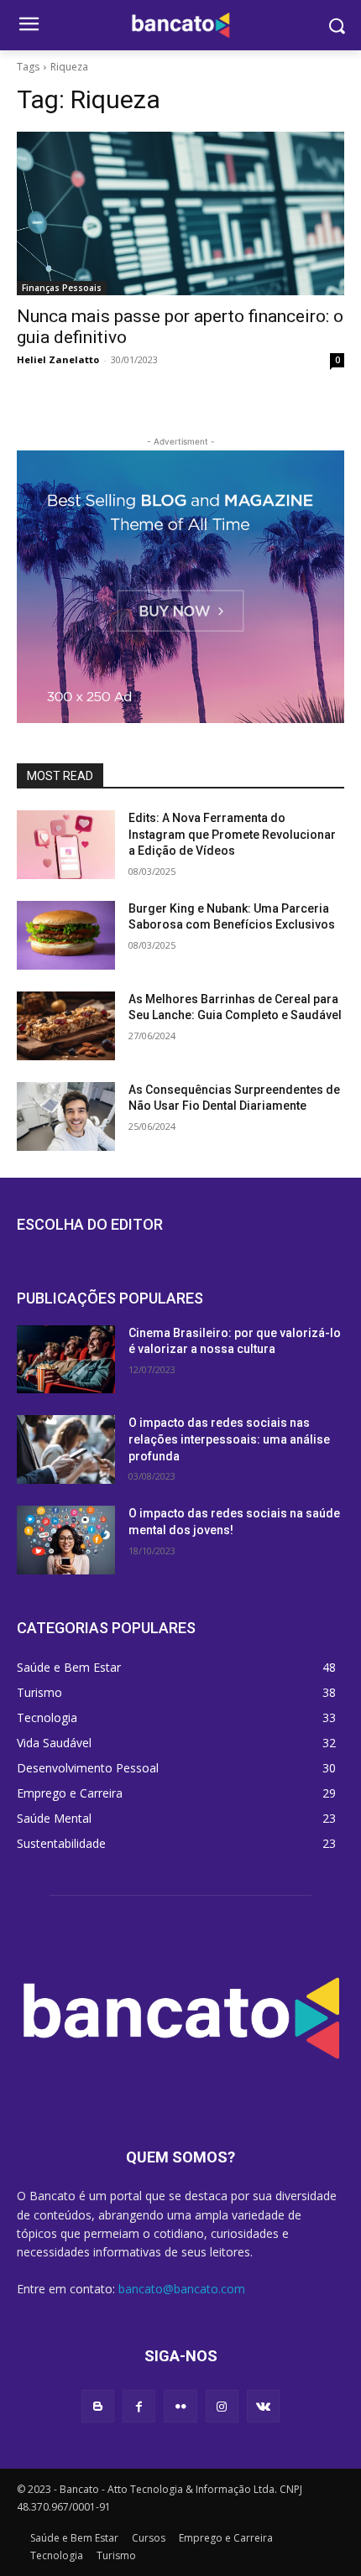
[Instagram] (222, 2406)
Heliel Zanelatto (58, 359)
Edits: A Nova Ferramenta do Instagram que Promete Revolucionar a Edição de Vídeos (232, 834)
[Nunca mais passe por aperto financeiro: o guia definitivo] (180, 213)
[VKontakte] (263, 2406)
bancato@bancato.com (182, 2289)
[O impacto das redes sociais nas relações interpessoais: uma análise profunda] (66, 1449)
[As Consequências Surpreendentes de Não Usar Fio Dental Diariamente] (66, 1116)
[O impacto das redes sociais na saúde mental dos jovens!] (66, 1540)
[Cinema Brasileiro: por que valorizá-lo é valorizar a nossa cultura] (66, 1360)
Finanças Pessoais (62, 288)
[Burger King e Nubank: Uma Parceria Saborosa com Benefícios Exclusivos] (66, 935)
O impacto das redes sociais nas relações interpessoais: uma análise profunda (229, 1439)
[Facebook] (139, 2406)
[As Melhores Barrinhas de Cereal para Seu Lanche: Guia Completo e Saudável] (66, 1026)
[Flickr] (180, 2406)
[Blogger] (98, 2406)
